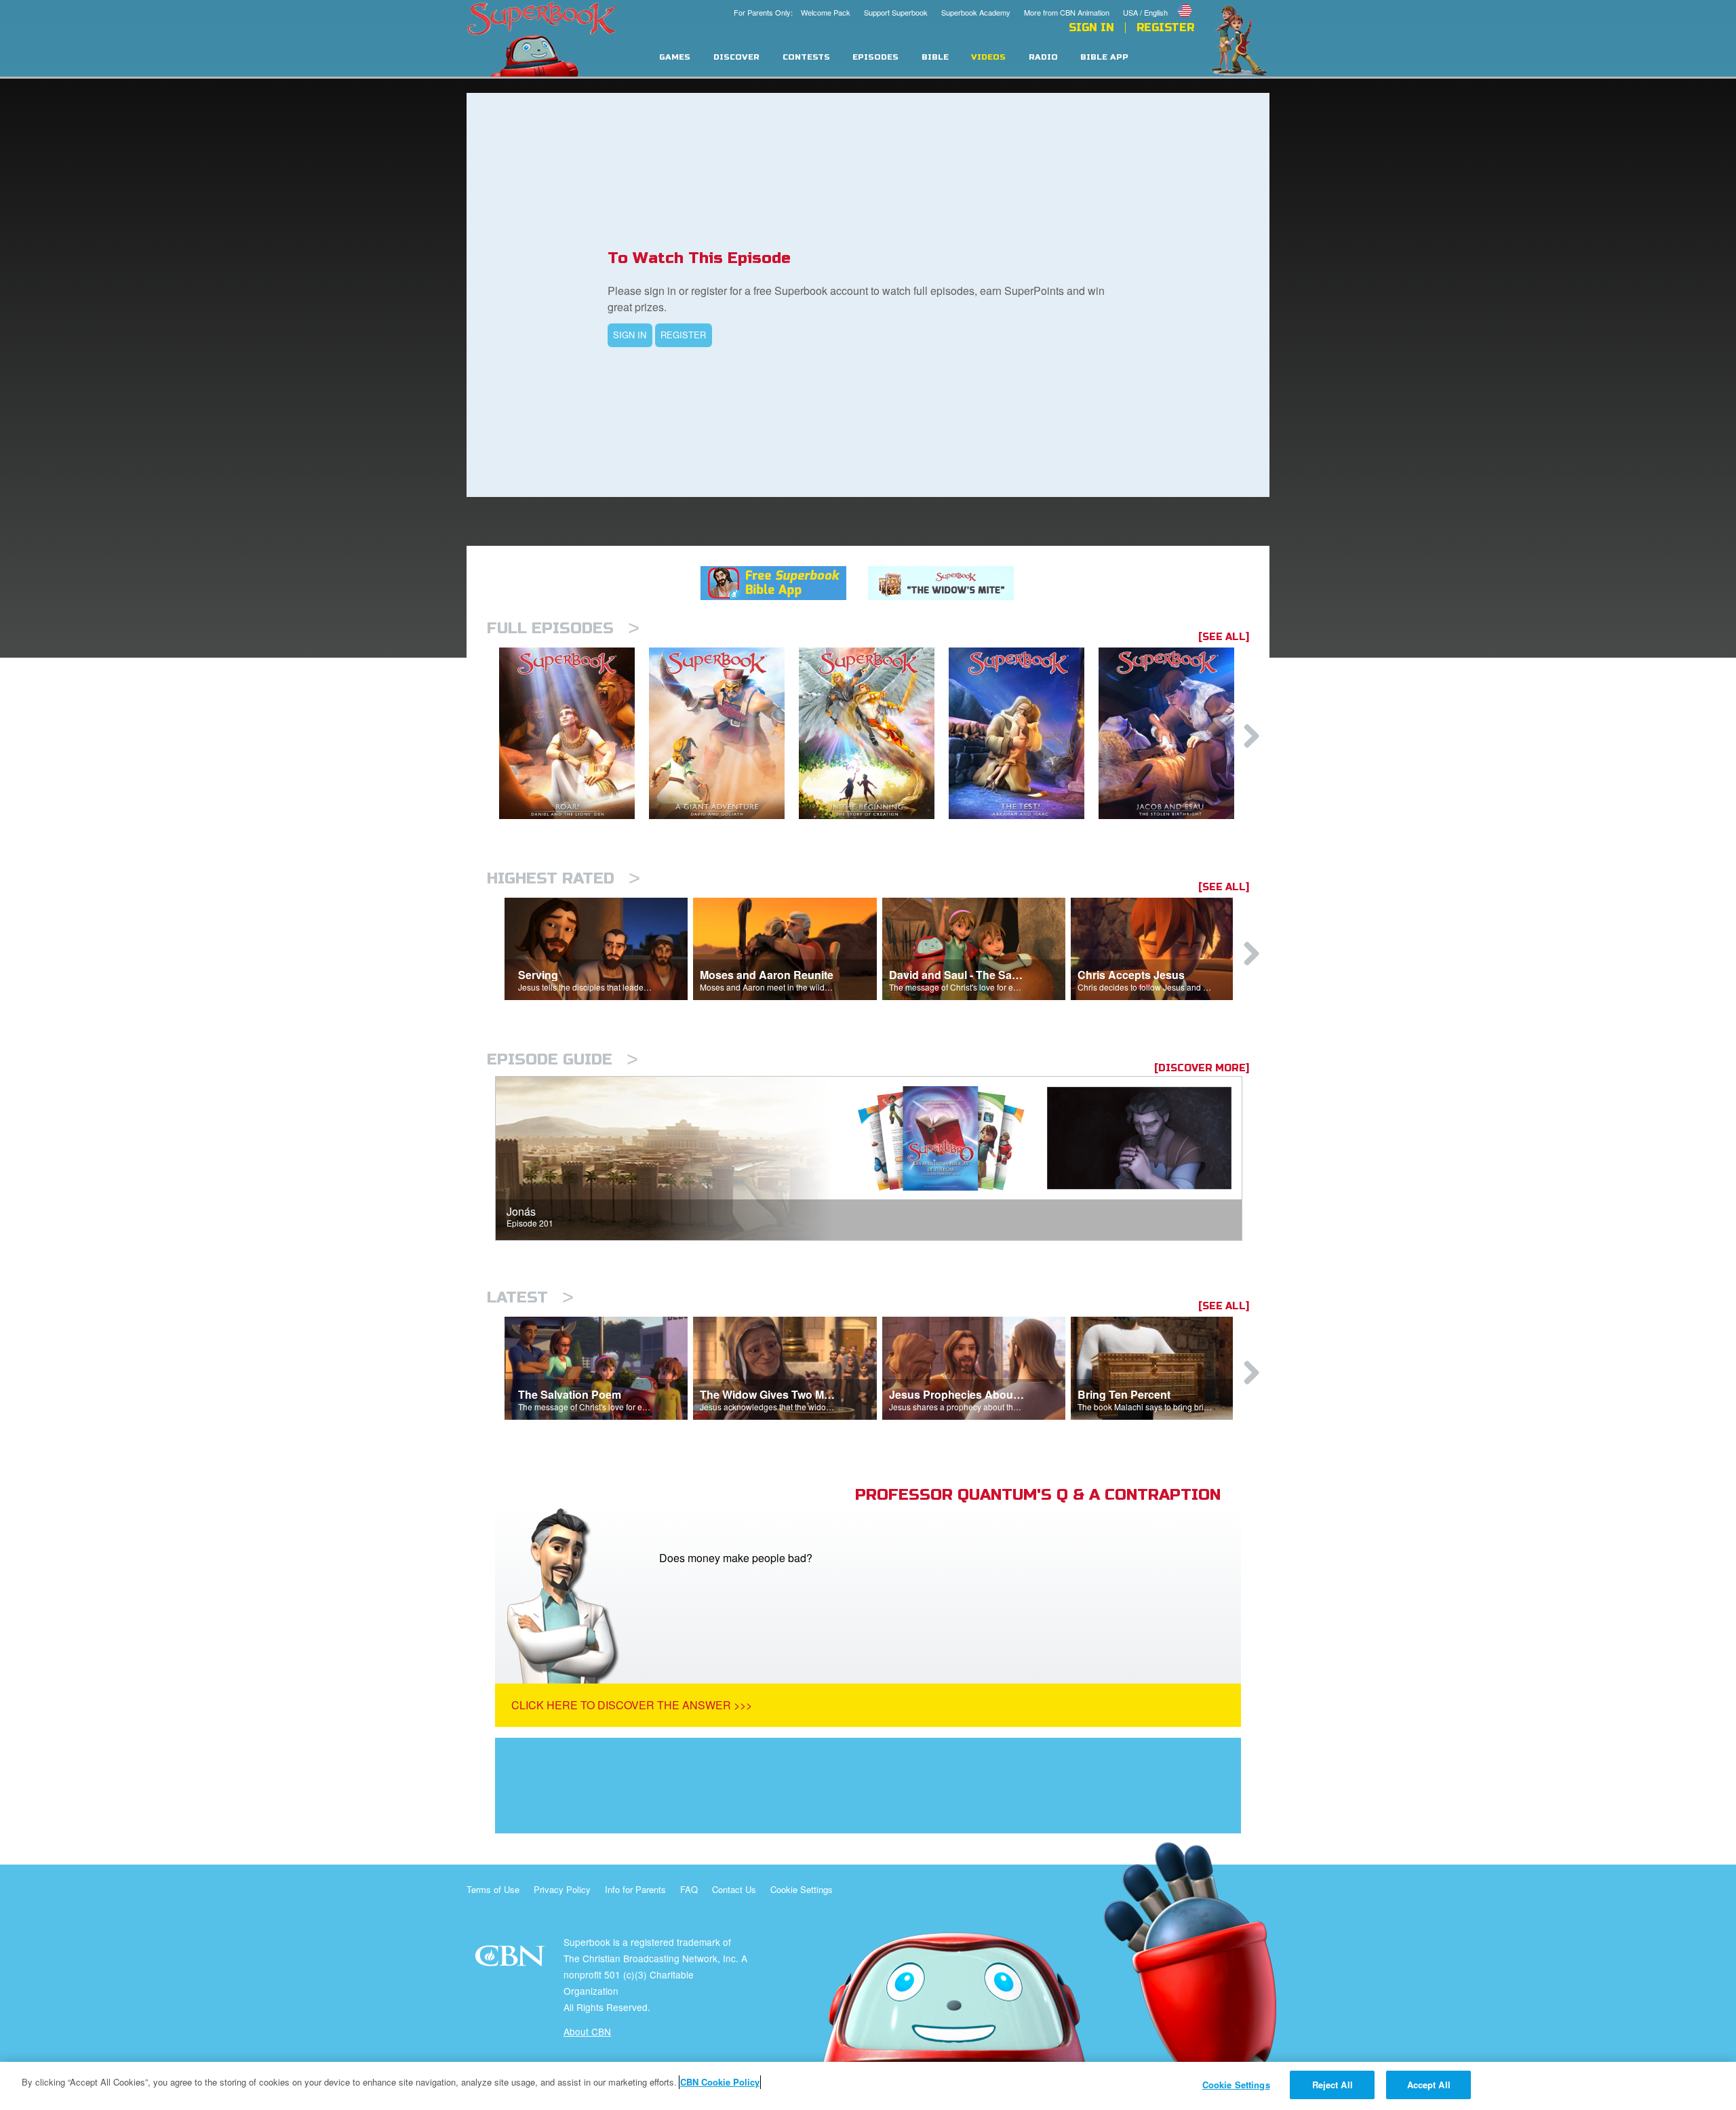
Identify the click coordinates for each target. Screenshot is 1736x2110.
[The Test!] (1024, 733)
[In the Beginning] (874, 733)
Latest (530, 1297)
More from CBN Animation (1067, 12)
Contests (806, 57)
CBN (512, 1960)
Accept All (1429, 2085)
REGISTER (683, 335)
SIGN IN (630, 335)
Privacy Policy (562, 1889)
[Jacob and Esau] (1173, 733)
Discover (736, 57)
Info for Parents (635, 1889)
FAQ (689, 1889)
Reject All (1333, 2085)
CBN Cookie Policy (720, 2082)
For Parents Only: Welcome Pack (792, 12)
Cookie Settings (802, 1889)
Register (1165, 28)
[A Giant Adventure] (724, 733)
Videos (988, 57)
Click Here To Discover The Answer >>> (632, 1705)
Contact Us (734, 1889)
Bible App (1104, 57)
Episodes (875, 57)
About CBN (587, 2031)
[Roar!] (574, 733)
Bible (935, 57)
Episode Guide (563, 1059)
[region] (868, 2086)
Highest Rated (564, 878)
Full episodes (563, 628)
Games (675, 57)
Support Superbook (896, 12)
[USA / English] (1159, 2)
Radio (1043, 57)
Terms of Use (493, 1889)
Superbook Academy (976, 12)
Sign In (1091, 28)
